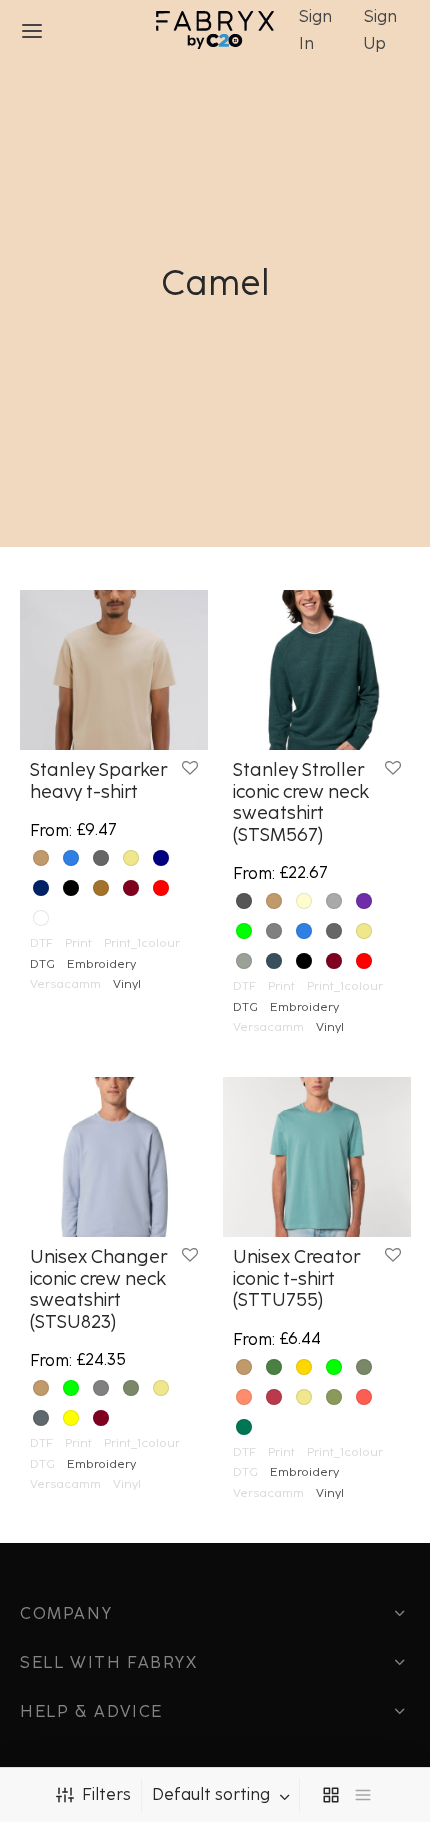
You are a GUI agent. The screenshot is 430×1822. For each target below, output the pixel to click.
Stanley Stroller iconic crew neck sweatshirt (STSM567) (301, 802)
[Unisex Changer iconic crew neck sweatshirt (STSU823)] (114, 1157)
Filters (106, 1794)
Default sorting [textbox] (211, 1795)
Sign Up (380, 30)
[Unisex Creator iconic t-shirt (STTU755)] (317, 1157)
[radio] (41, 858)
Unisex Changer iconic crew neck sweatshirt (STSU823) (98, 1289)
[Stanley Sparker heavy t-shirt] (114, 670)
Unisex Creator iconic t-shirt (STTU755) (296, 1278)
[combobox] (223, 1795)
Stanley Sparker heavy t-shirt (98, 781)
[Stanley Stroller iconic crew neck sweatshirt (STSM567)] (317, 670)
